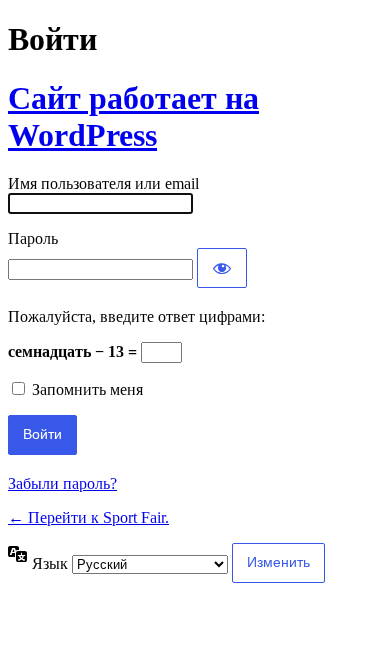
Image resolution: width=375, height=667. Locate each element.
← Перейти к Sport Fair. (88, 517)
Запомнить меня (87, 389)
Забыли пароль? (62, 483)
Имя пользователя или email (103, 183)
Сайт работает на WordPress (133, 116)
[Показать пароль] (222, 268)
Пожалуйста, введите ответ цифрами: (136, 316)
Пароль (33, 238)
